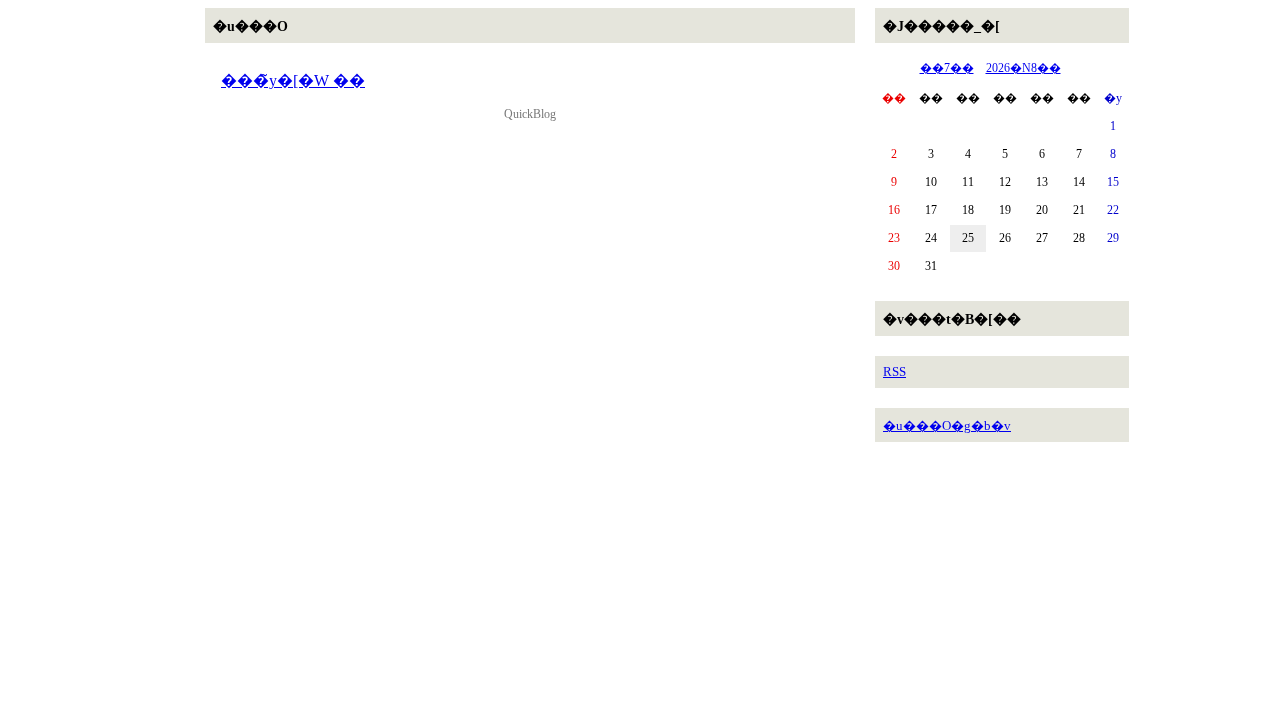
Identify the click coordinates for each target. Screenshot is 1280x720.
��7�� (947, 68)
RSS (894, 371)
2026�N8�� (1023, 68)
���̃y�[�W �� (293, 80)
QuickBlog (530, 114)
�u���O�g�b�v (947, 425)
